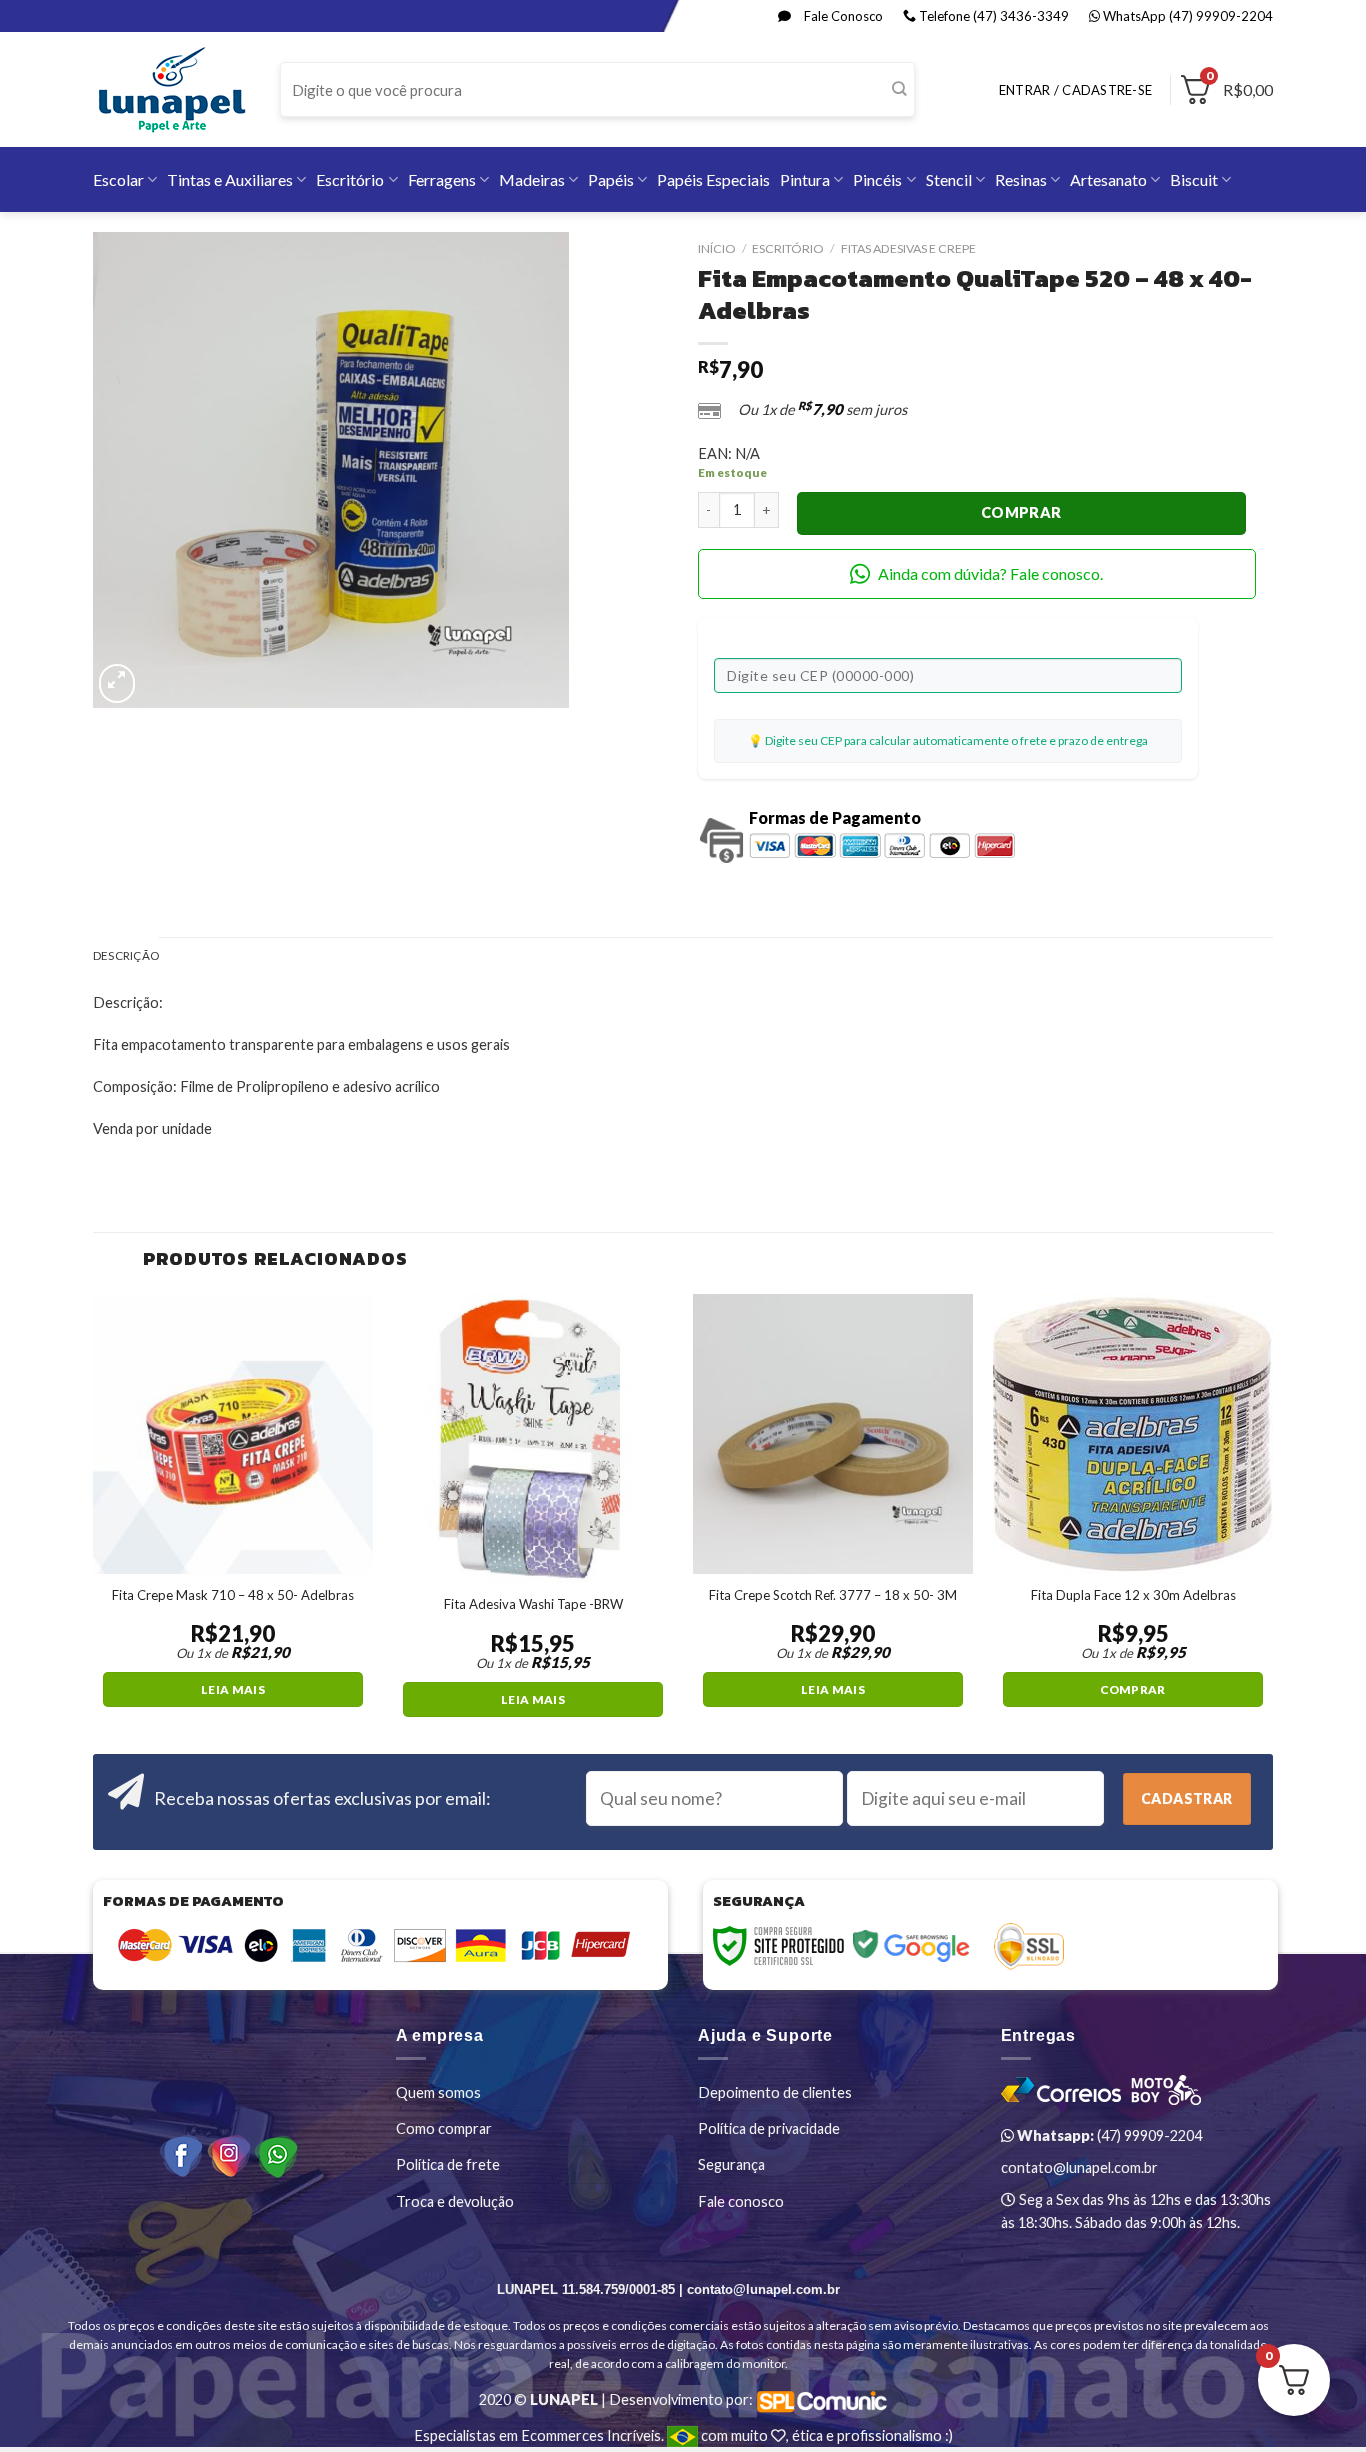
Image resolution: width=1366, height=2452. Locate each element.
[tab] (126, 956)
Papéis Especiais (713, 179)
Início (717, 248)
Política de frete (448, 2164)
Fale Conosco (842, 16)
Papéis (611, 179)
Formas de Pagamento (835, 817)
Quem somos (438, 2092)
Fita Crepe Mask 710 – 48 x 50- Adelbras (233, 1595)
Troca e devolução (455, 2201)
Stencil (949, 179)
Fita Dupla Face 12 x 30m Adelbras (1133, 1595)
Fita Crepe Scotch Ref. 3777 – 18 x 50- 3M (833, 1595)
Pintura (805, 179)
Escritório (350, 179)
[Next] (1272, 1522)
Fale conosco (741, 2201)
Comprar (1021, 512)
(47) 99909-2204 (1108, 2135)
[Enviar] (898, 90)
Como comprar (444, 2128)
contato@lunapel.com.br (1079, 2167)
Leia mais (233, 1689)
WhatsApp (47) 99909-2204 (1186, 16)
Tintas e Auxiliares (230, 179)
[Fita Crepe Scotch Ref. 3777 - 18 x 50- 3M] (833, 1434)
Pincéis (877, 179)
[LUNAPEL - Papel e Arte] (171, 89)
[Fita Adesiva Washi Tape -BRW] (533, 1439)
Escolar (118, 179)
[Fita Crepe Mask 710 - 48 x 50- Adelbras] (233, 1434)
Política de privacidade (769, 2128)
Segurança (731, 2164)
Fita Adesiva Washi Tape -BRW (533, 1604)
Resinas (1021, 179)
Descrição (126, 955)
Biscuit (1194, 179)
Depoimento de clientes (775, 2092)
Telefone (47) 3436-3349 (992, 16)
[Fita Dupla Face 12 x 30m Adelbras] (1133, 1434)
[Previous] (94, 1522)
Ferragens (442, 179)
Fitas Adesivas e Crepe (908, 248)
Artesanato (1108, 179)
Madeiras (532, 179)
